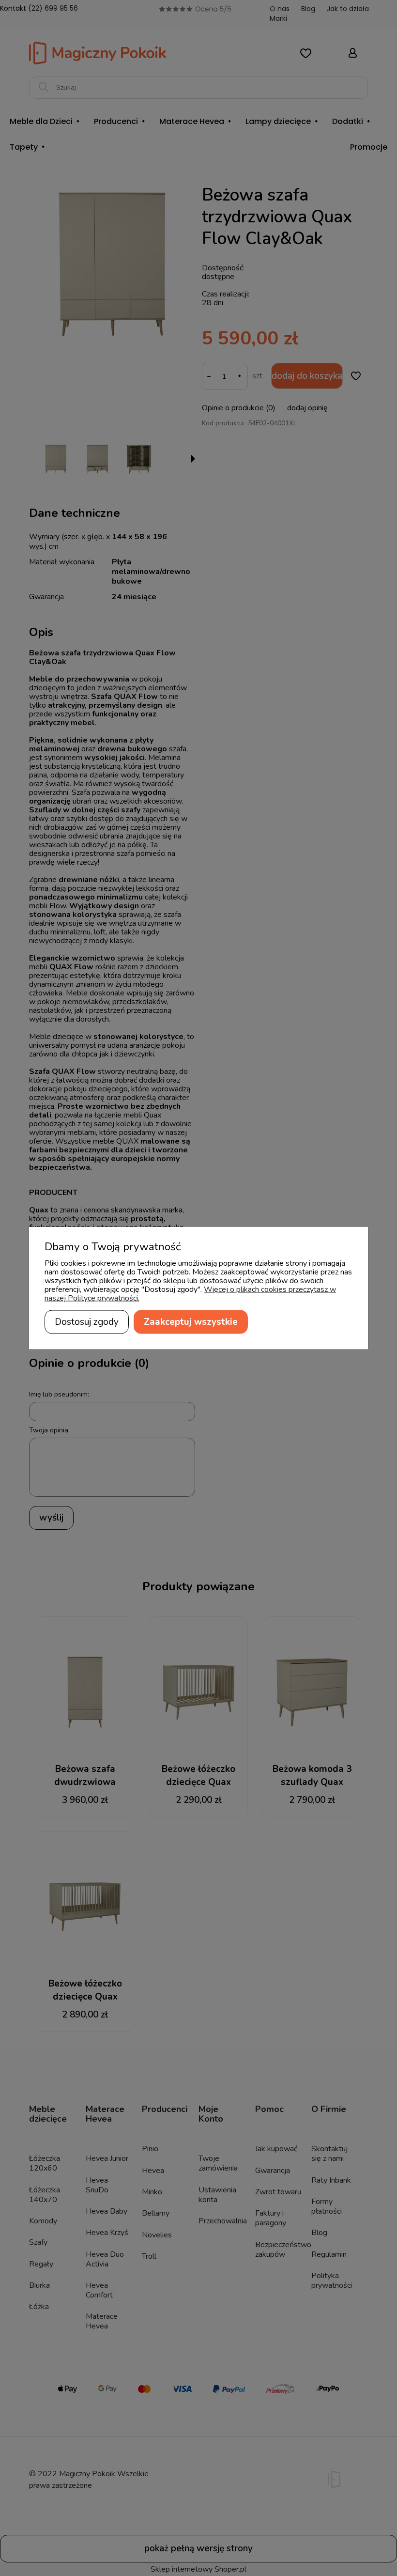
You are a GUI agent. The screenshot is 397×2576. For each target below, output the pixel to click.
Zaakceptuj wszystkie (191, 1322)
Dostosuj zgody (87, 1322)
